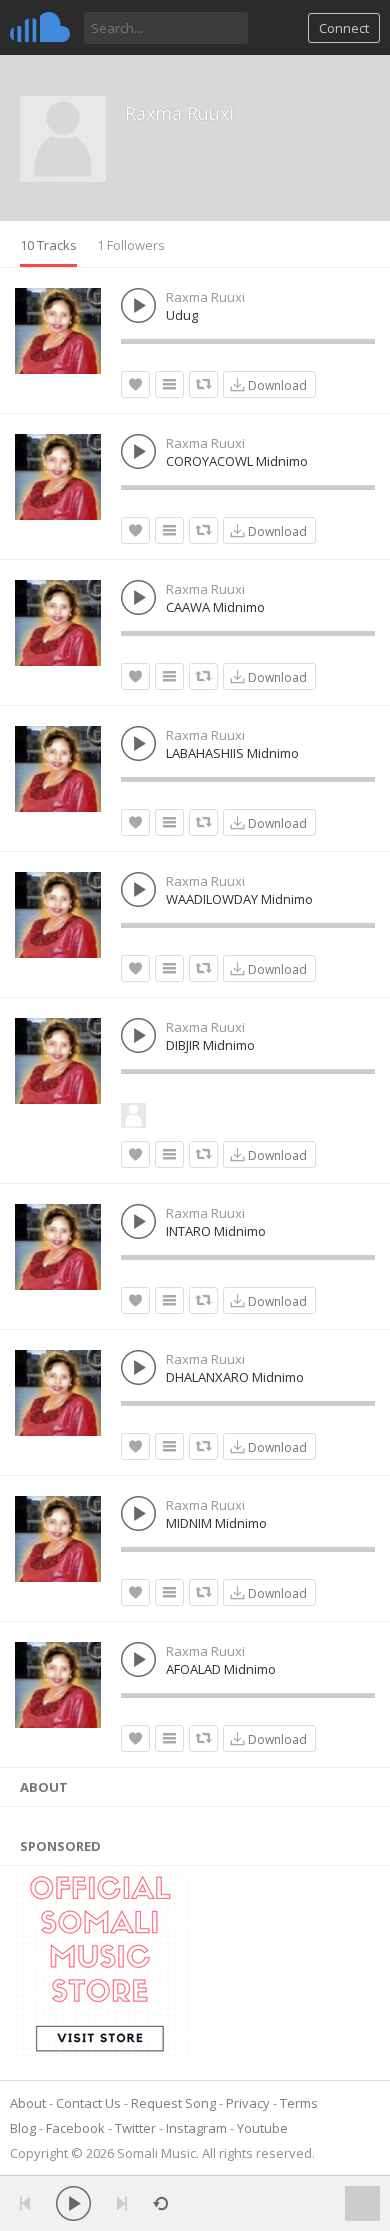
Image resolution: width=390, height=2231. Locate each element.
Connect (344, 28)
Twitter (135, 2128)
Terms (299, 2103)
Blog (23, 2128)
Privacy (248, 2103)
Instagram (196, 2128)
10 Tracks (48, 245)
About (28, 2103)
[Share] (203, 384)
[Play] (73, 2203)
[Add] (169, 384)
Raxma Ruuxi (179, 113)
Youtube (262, 2128)
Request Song (173, 2103)
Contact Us (88, 2103)
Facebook (75, 2128)
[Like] (135, 384)
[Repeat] (160, 2203)
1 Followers (131, 245)
